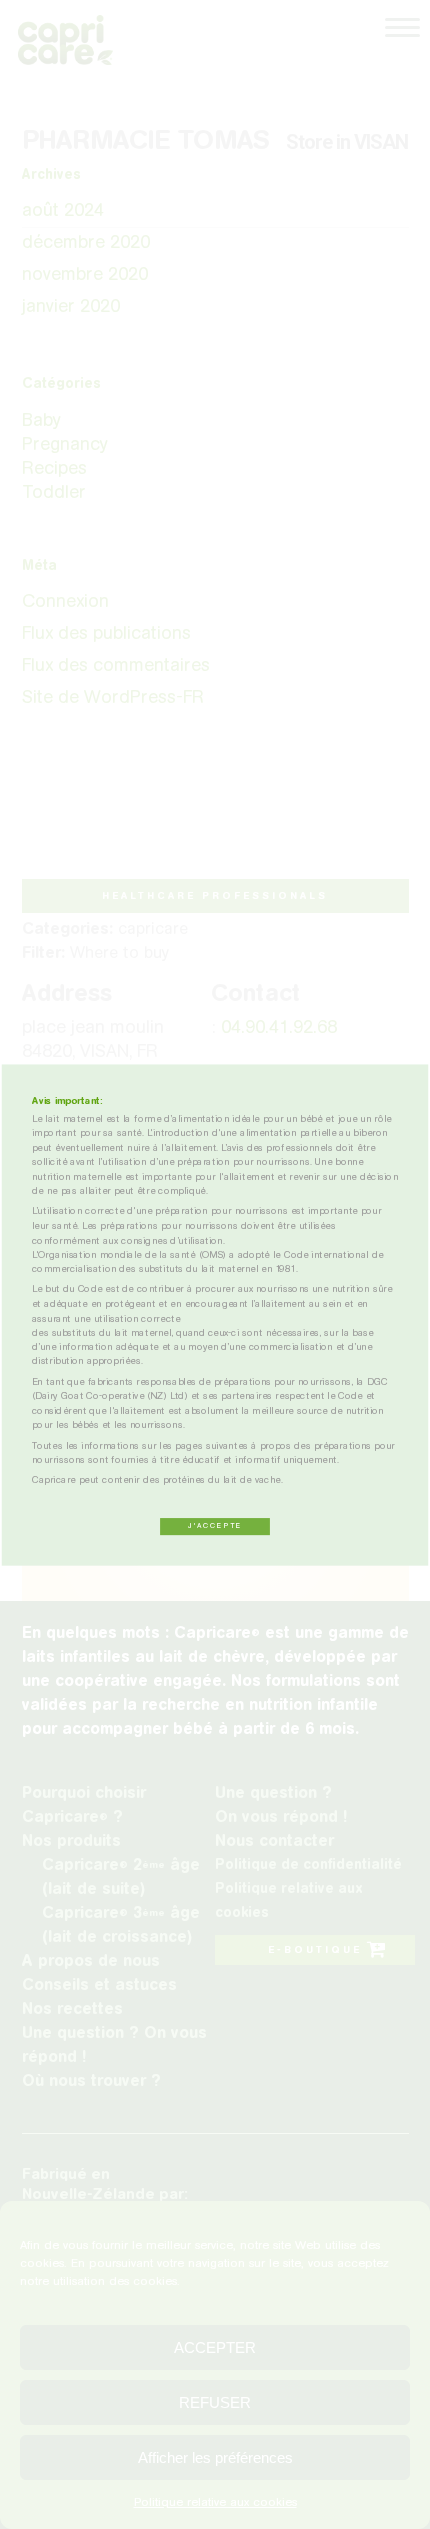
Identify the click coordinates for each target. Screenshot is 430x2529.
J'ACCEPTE (215, 1525)
